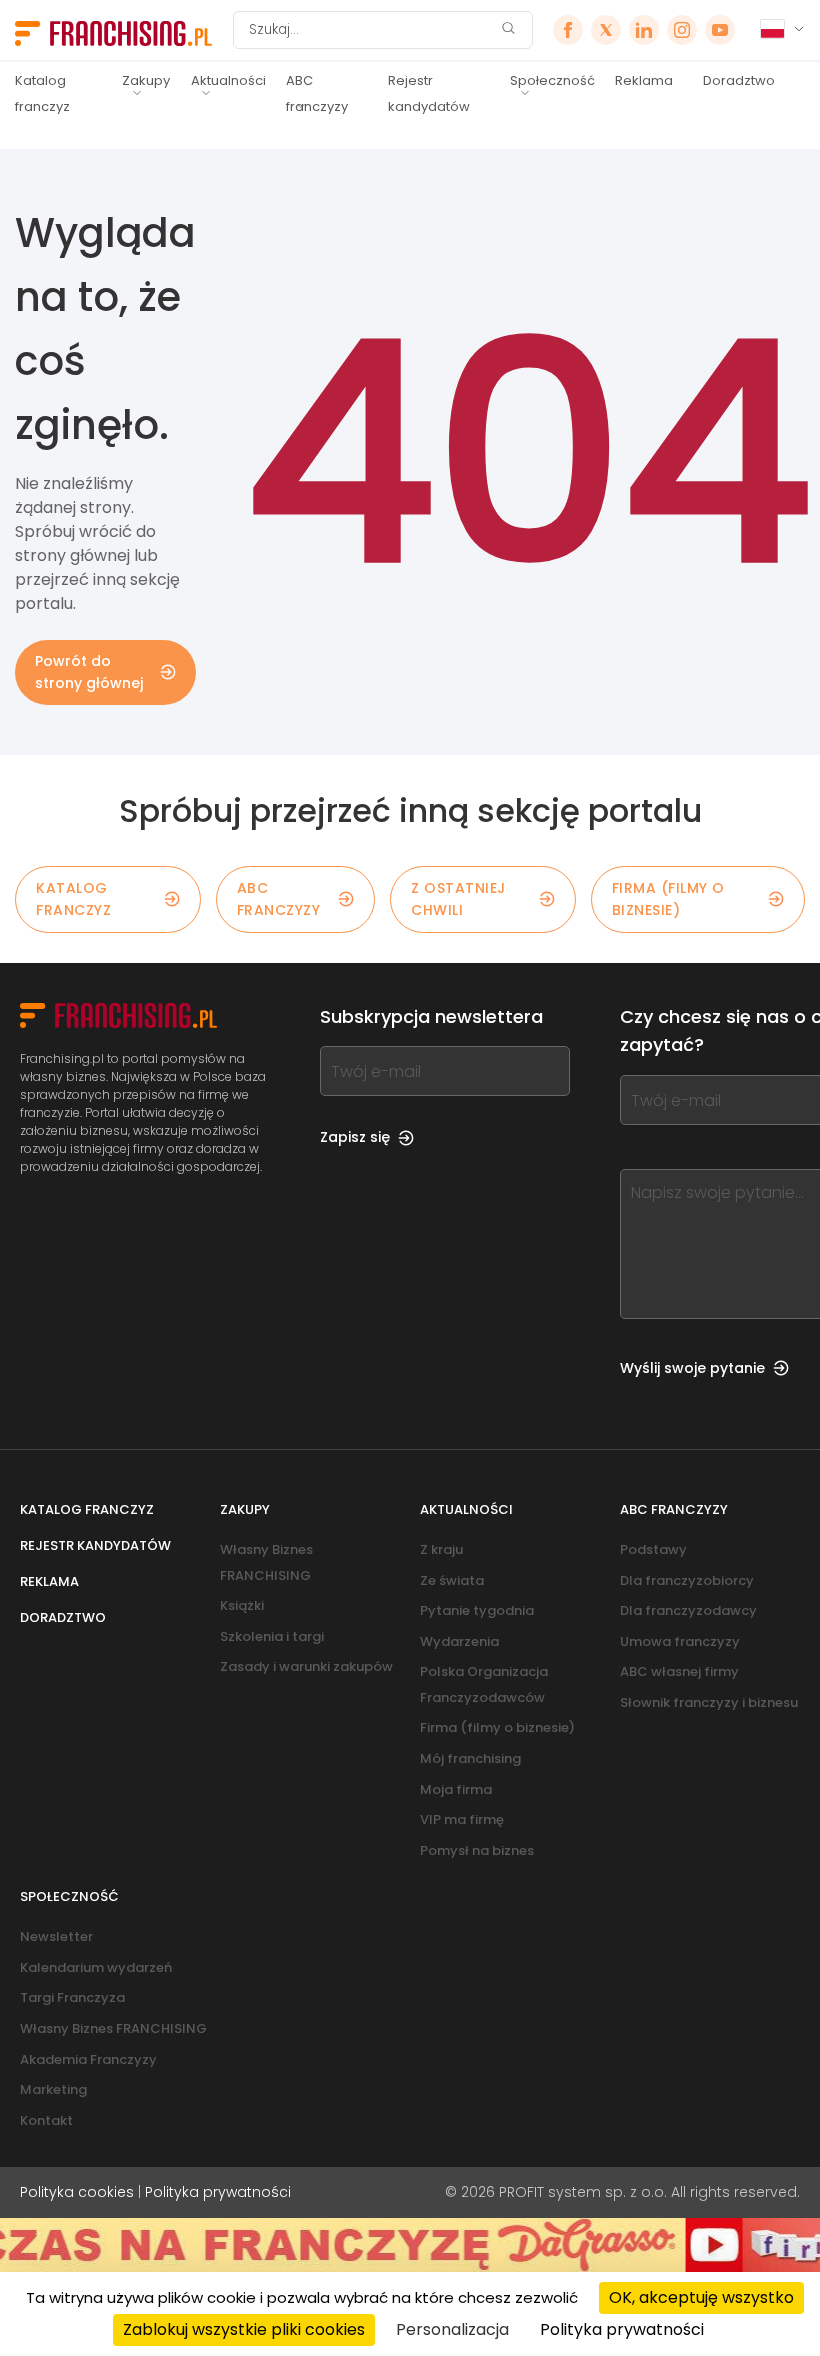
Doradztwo (739, 80)
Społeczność (552, 80)
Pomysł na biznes (477, 1850)
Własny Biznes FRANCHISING (113, 2028)
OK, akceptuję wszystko (701, 2297)
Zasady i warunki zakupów (306, 1666)
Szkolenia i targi (272, 1636)
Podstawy (653, 1549)
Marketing (53, 2089)
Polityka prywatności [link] (622, 2329)
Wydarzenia (459, 1641)
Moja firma (456, 1789)
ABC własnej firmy (679, 1671)
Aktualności (228, 80)
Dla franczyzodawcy (688, 1610)
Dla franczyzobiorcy (687, 1580)
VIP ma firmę (462, 1819)
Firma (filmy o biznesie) (668, 899)
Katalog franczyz (42, 93)
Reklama (644, 80)
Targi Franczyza (72, 1997)
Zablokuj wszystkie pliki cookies (244, 2329)
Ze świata (452, 1580)
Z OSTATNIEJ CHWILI (458, 899)
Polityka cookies (77, 2192)
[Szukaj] (508, 30)
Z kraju (441, 1549)
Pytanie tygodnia (477, 1610)
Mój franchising (470, 1758)
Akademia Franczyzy (88, 2059)
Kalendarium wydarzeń (96, 1967)
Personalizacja (452, 2329)
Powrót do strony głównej (89, 672)
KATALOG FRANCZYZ (73, 899)
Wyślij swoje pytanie (692, 1368)
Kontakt (46, 2120)
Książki (242, 1605)
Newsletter (56, 1936)
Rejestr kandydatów (429, 93)
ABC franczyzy (317, 93)
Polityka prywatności (218, 2192)
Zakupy (146, 80)
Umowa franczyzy (680, 1641)
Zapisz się (355, 1137)
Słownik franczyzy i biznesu (709, 1702)
